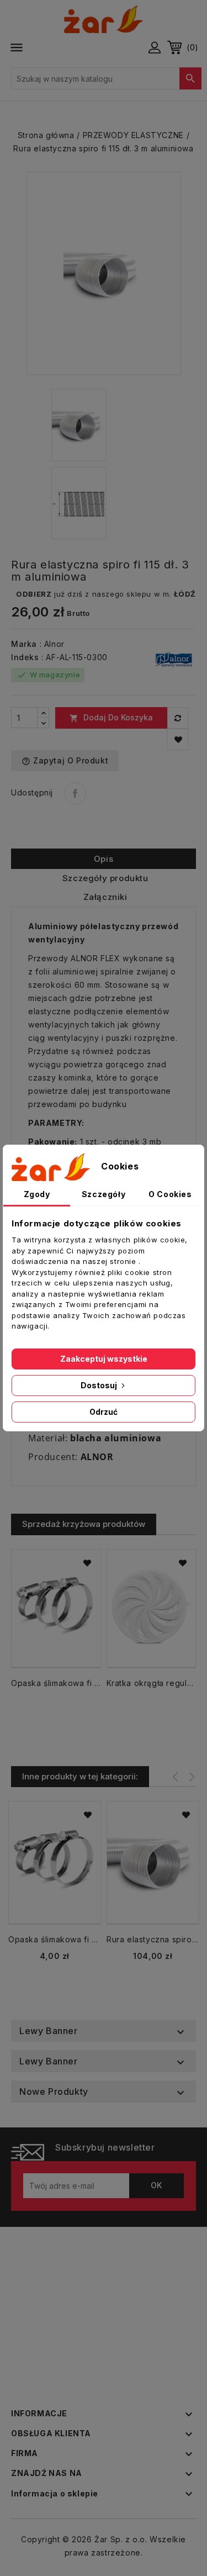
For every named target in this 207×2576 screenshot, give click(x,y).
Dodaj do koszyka (111, 718)
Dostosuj (100, 1385)
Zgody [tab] (37, 1194)
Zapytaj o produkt (65, 761)
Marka (24, 644)
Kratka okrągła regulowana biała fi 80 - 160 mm (152, 1683)
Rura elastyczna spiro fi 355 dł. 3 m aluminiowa (153, 1939)
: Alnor (52, 644)
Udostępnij (75, 793)
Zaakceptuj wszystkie (104, 1359)
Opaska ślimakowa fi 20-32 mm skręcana (56, 1683)
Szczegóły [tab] (104, 1194)
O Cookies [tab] (170, 1194)
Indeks (25, 657)
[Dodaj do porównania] (178, 718)
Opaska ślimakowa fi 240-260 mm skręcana (55, 1939)
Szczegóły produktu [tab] (105, 878)
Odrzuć (104, 1412)
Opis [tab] (104, 859)
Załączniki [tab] (105, 897)
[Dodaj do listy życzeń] (178, 739)
